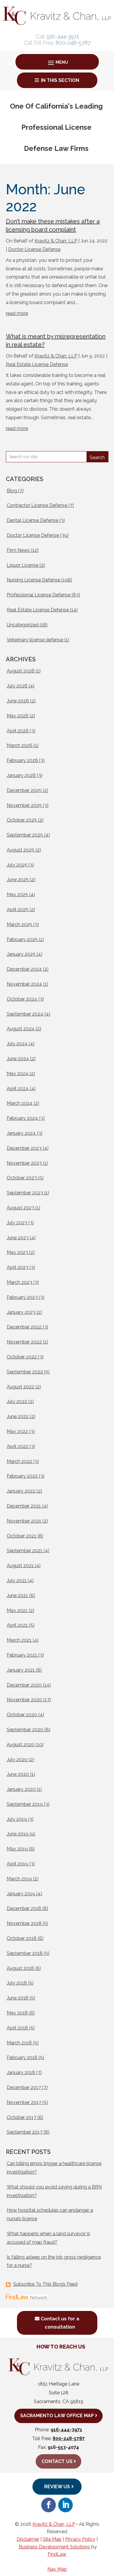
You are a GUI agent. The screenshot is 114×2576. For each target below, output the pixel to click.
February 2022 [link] (22, 1476)
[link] (57, 23)
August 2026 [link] (21, 671)
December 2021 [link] (24, 1506)
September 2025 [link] (25, 835)
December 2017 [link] (24, 2087)
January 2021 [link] (21, 1670)
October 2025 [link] (22, 820)
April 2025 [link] (18, 909)
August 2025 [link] (20, 850)
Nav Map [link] (57, 2569)
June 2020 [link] (18, 1774)
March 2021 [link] (19, 1640)
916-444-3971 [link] (63, 37)
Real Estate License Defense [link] (37, 364)
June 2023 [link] (18, 1238)
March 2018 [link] (19, 2043)
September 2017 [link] (25, 2132)
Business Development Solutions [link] (54, 2547)
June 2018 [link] (18, 1998)
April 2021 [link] (17, 1625)
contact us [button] (57, 2461)
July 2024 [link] (17, 1044)
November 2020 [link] (24, 1700)
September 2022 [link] (25, 1372)
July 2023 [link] (17, 1223)
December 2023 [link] (24, 1148)
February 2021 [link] (22, 1655)
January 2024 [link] (21, 1133)
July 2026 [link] (17, 686)
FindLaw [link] (57, 2554)
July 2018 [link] (17, 1983)
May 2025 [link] (17, 895)
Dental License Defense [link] (32, 520)
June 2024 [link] (18, 1059)
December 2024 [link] (24, 969)
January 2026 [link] (21, 775)
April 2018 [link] (17, 2028)
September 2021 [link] (25, 1551)
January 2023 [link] (21, 1312)
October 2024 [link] (22, 999)
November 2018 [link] (24, 1923)
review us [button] (57, 2487)
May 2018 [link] (17, 2013)
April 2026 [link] (18, 731)
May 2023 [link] (17, 1252)
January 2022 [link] (21, 1491)
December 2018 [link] (24, 1908)
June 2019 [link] (18, 1834)
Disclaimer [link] (28, 2539)
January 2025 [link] (21, 954)
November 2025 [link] (24, 805)
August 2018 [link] (20, 1968)
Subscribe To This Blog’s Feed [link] (45, 2284)
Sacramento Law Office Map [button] (57, 2416)
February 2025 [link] (22, 939)
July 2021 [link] (17, 1581)
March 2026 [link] (20, 745)
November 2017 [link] (24, 2102)
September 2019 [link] (25, 1804)
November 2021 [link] (24, 1521)
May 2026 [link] (18, 716)
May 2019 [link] (17, 1849)
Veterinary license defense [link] (35, 640)
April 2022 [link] (18, 1446)
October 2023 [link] (22, 1178)
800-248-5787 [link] (73, 43)
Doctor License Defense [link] (34, 249)
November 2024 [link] (24, 984)
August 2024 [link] (21, 1029)
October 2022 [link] (22, 1357)
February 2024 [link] (22, 1118)
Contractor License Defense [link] (37, 505)
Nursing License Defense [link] (33, 580)
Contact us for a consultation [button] (60, 2323)
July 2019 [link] (17, 1819)
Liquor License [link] (23, 565)
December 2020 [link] (24, 1685)
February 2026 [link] (22, 760)
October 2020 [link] (22, 1715)
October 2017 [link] (21, 2117)
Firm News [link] (18, 550)
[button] (57, 62)
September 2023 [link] (25, 1193)
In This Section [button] (60, 80)
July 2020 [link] (17, 1760)
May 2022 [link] (17, 1431)
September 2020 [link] (25, 1730)
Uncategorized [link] (23, 625)
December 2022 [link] (24, 1327)
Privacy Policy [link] (80, 2539)
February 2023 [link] (22, 1297)
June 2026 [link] (18, 701)
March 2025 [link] (19, 924)
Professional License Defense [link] (39, 595)
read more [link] (17, 313)
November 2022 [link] (24, 1342)
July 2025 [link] (17, 865)
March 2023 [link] (19, 1282)
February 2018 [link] (22, 2057)
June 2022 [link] (18, 1416)
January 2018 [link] (21, 2072)
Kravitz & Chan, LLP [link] (56, 241)
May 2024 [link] (18, 1074)
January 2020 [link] (21, 1789)
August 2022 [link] (20, 1387)
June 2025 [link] (18, 880)
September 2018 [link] (25, 1953)
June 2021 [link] (17, 1595)
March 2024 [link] (20, 1103)
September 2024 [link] (25, 1014)
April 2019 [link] (17, 1864)
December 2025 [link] (24, 790)
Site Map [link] (52, 2539)
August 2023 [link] (20, 1208)
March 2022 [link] (19, 1461)
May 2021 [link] (17, 1610)
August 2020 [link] (21, 1745)
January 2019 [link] (21, 1894)
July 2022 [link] (17, 1401)
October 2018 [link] (22, 1938)
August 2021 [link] (20, 1566)
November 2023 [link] (24, 1163)
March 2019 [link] (19, 1879)
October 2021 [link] (21, 1536)
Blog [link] (12, 491)
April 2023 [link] (18, 1267)
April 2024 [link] (18, 1089)
